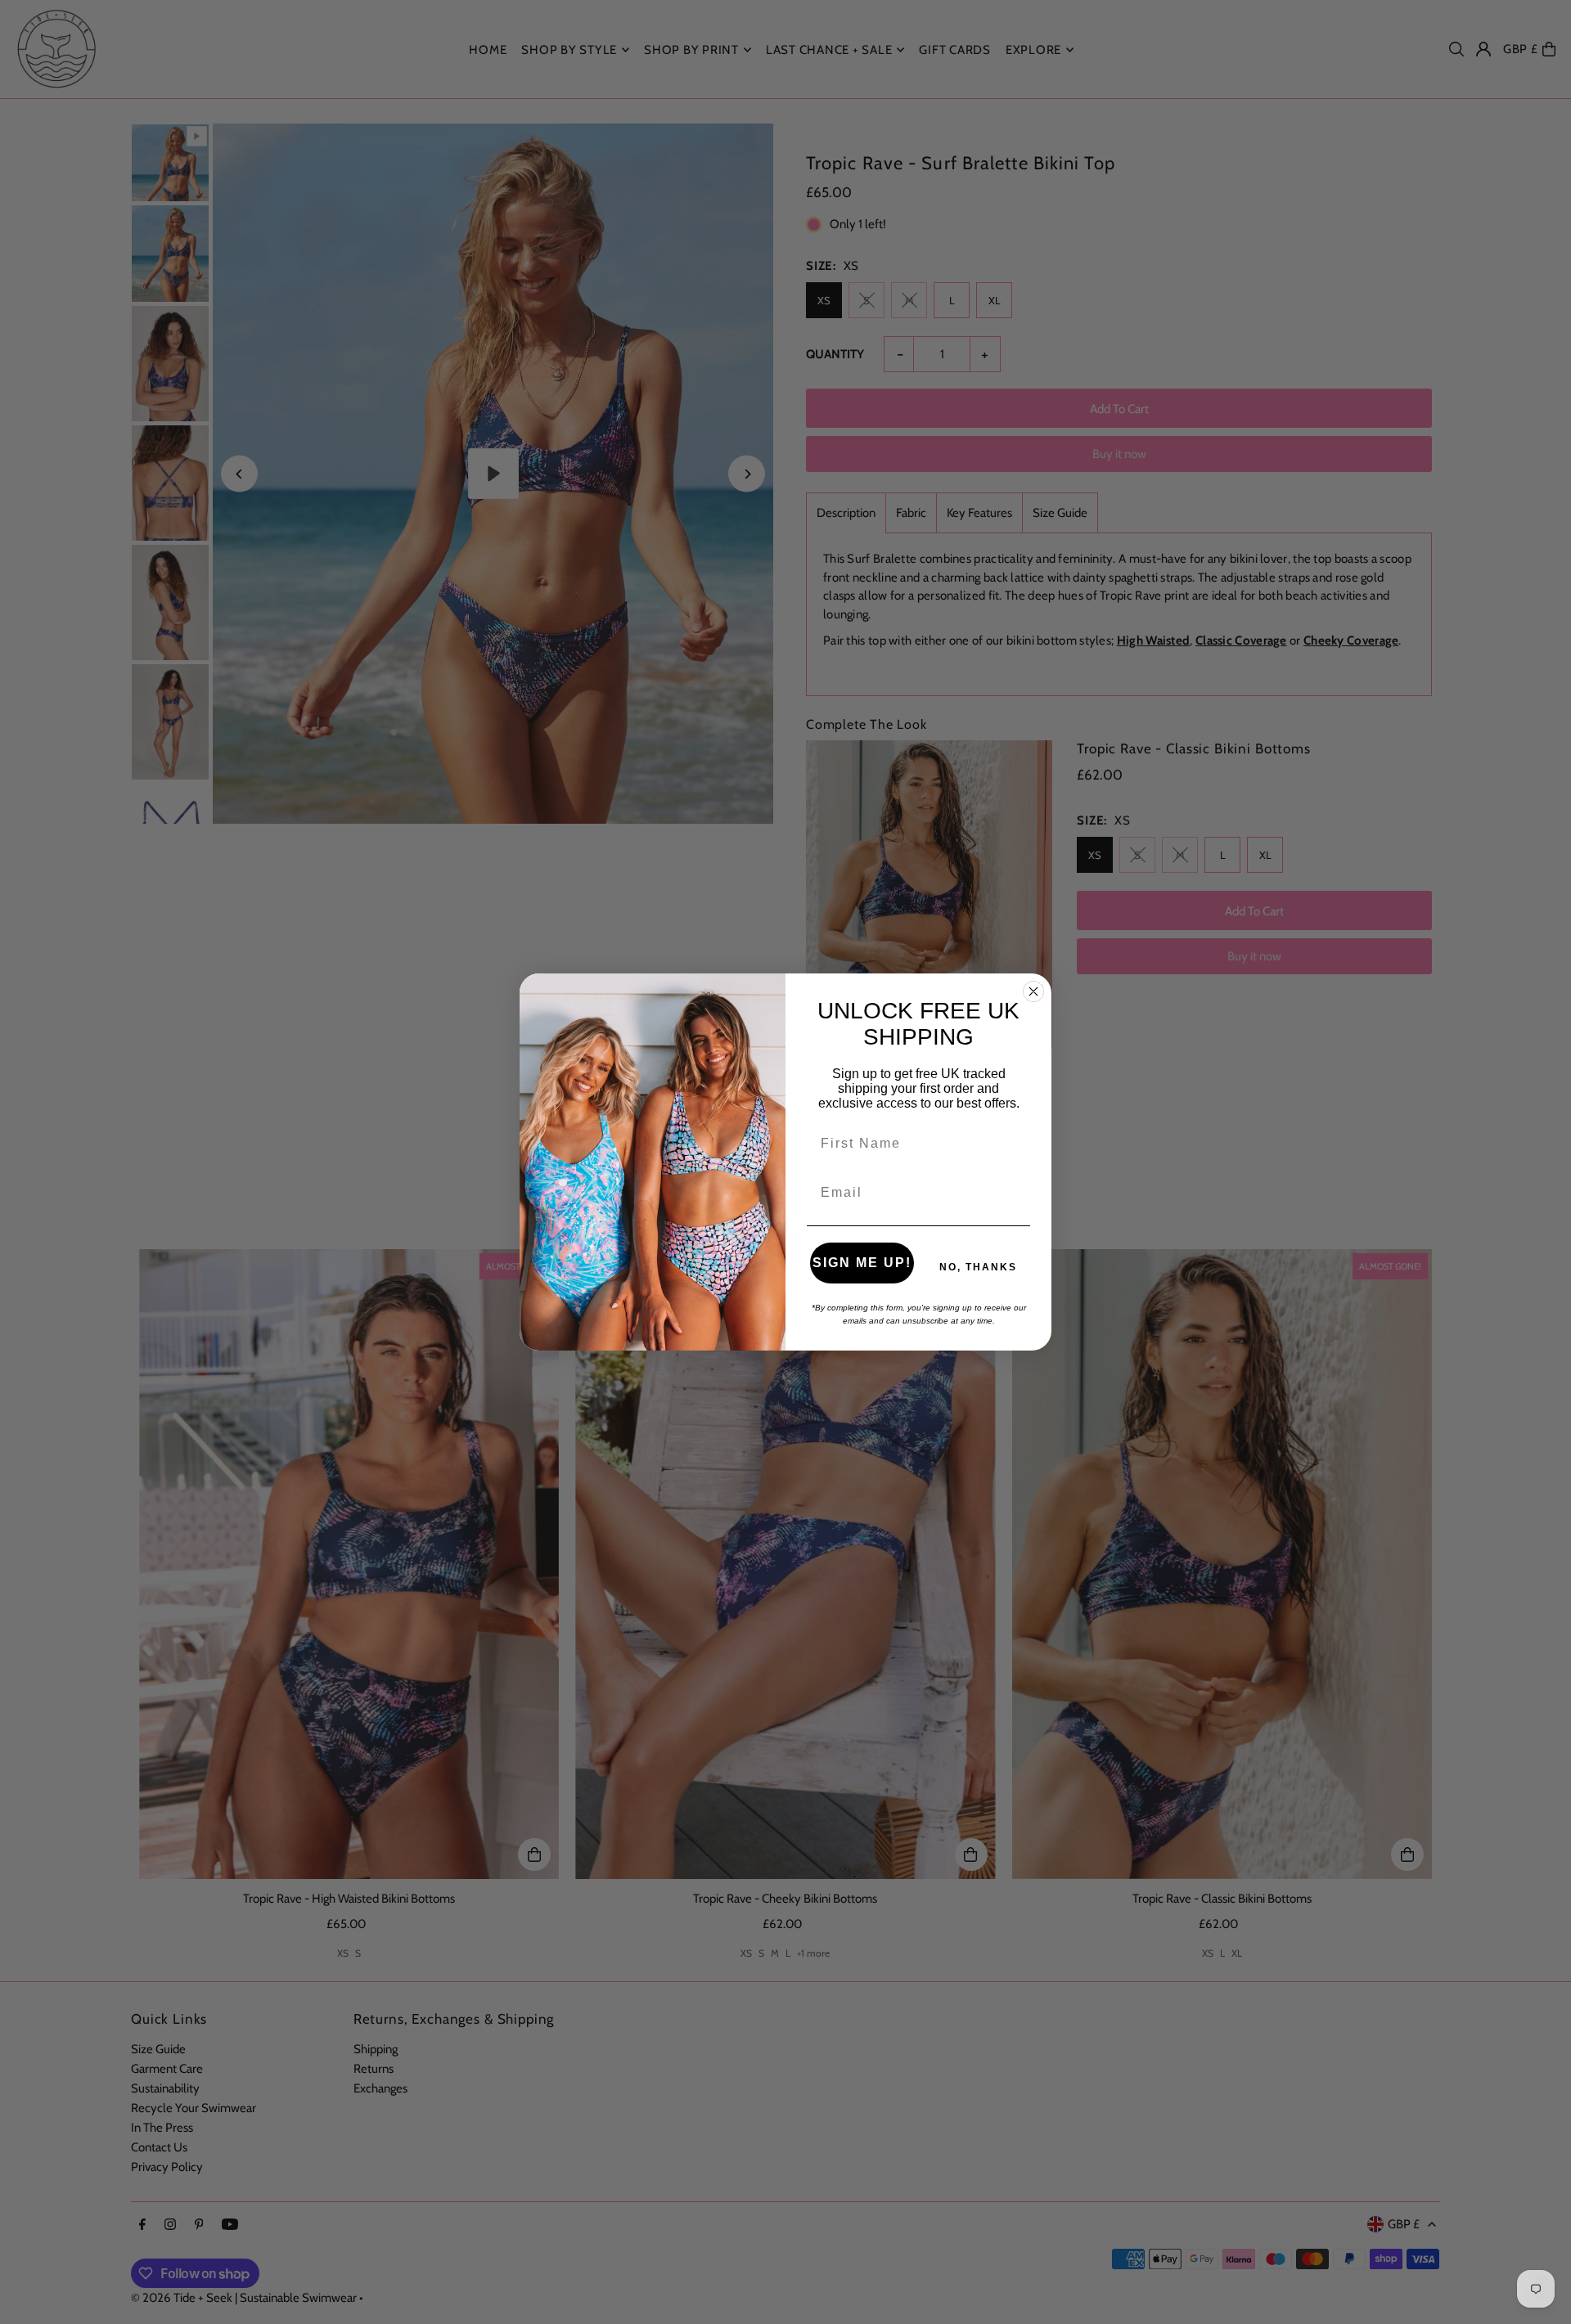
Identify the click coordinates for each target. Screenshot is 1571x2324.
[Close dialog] (1033, 991)
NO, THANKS (978, 1267)
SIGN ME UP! (862, 1263)
